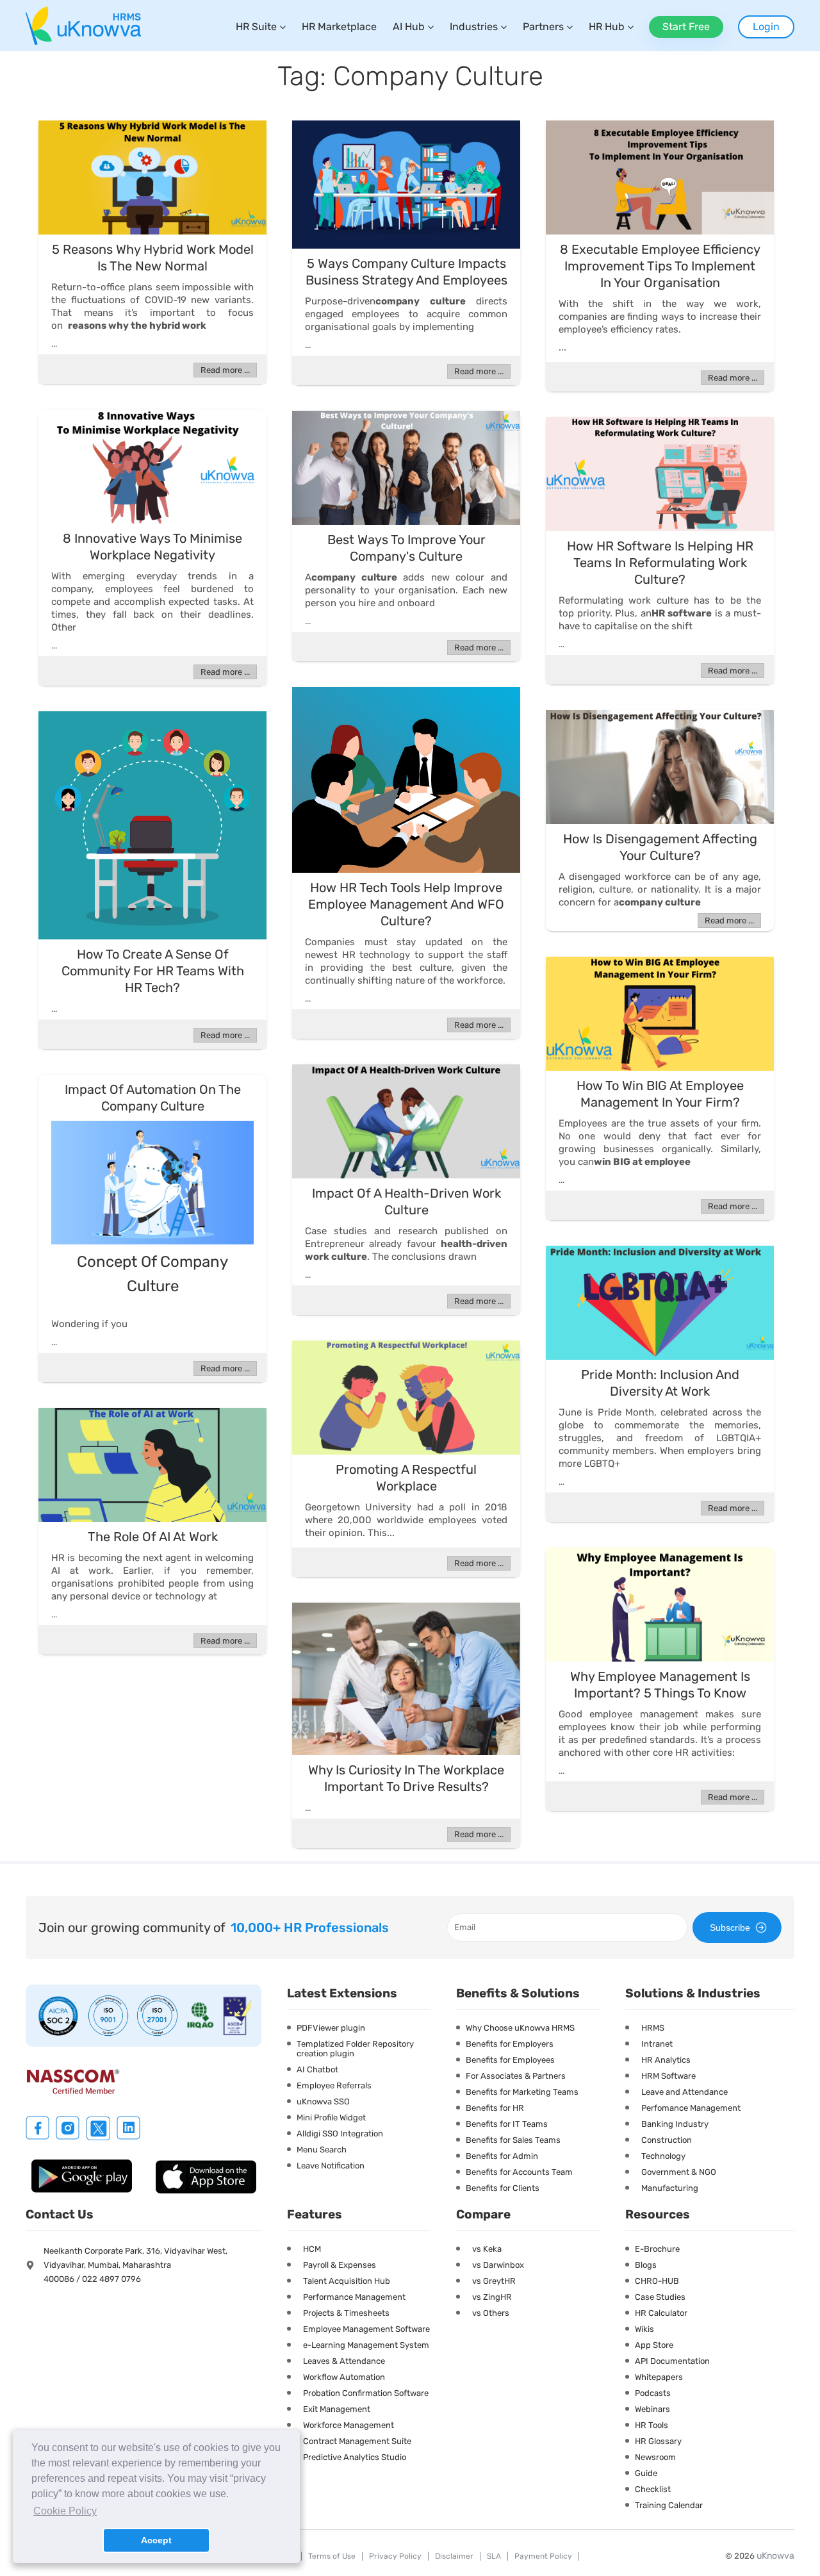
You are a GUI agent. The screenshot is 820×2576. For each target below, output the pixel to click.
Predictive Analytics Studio (355, 2457)
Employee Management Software (366, 2329)
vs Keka (487, 2249)
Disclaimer (454, 2556)
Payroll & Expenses (340, 2265)
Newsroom (655, 2457)
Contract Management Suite (357, 2441)
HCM (312, 2249)
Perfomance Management (691, 2108)
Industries (474, 27)
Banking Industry (675, 2124)
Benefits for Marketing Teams (522, 2092)
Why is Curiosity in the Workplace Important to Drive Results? (406, 1778)
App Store (654, 2345)
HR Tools (652, 2425)
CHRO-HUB (657, 2281)
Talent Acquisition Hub (347, 2281)
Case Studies (660, 2297)
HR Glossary (658, 2441)
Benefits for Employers (510, 2044)
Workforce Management (348, 2425)
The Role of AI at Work (153, 1537)
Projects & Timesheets (346, 2313)
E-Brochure (657, 2249)
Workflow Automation (344, 2377)
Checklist (653, 2489)
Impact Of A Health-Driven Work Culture (406, 1201)
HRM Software (668, 2076)
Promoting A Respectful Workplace (406, 1478)
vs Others (491, 2313)
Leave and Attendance (685, 2092)
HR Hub (607, 27)
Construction (667, 2140)
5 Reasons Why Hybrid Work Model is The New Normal (153, 258)
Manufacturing (670, 2188)
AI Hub (409, 27)
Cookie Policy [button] (65, 2511)
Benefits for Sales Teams (513, 2140)
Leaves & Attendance (344, 2361)
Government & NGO (679, 2172)
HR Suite (256, 27)
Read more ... (225, 370)
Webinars (652, 2409)
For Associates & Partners (516, 2076)
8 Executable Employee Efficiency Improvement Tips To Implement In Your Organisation (660, 266)
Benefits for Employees (510, 2060)
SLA (494, 2556)
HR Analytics (666, 2060)
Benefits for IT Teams (507, 2124)
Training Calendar (669, 2505)
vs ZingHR (492, 2297)
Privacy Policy (395, 2556)
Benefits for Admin (502, 2156)
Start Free (686, 27)
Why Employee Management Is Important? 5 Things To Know (660, 1685)
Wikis (644, 2329)
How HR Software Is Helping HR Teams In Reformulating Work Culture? (660, 563)
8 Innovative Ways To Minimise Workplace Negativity (152, 547)
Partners (543, 27)
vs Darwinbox (498, 2265)
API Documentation (672, 2361)
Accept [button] (156, 2540)
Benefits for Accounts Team (519, 2172)
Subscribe (730, 1928)
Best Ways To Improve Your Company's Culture (406, 548)
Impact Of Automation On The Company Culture (153, 1098)
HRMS (653, 2028)
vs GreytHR (494, 2281)
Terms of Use (332, 2556)
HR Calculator (661, 2313)
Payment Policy (543, 2556)
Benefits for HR (495, 2108)
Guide (646, 2473)
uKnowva (775, 2556)
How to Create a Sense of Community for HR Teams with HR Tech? (153, 971)
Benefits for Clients (503, 2188)
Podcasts (653, 2393)
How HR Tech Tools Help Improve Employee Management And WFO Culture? (406, 904)
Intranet (657, 2044)
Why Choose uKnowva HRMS (520, 2028)
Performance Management (354, 2297)
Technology (663, 2156)
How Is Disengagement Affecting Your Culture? (660, 847)
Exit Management (337, 2409)
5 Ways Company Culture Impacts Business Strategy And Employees (406, 272)
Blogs (646, 2265)
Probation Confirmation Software (366, 2393)
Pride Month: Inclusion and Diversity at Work (660, 1383)
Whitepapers (659, 2377)
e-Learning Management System (366, 2345)
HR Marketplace (339, 27)
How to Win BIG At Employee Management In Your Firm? (660, 1094)
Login (766, 27)
